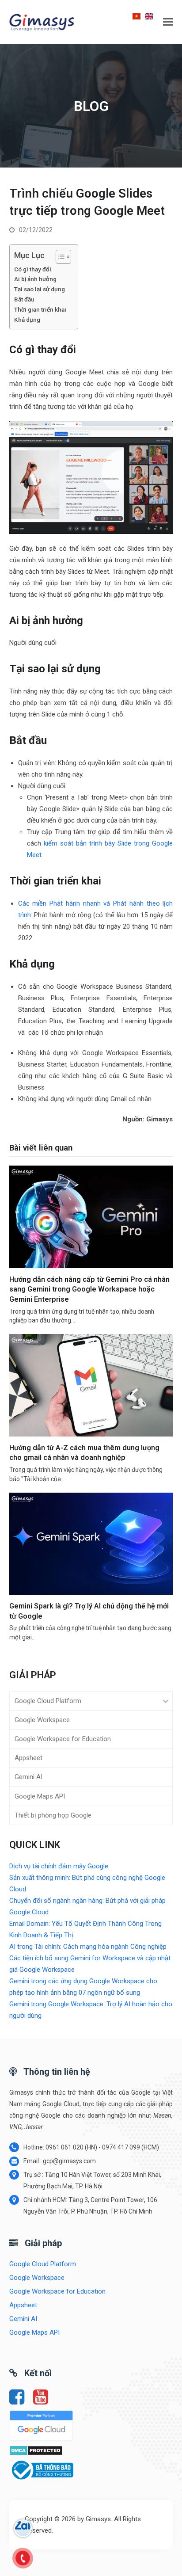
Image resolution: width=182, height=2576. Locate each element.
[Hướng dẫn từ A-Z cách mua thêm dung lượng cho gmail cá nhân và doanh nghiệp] (91, 1385)
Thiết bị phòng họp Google (53, 1815)
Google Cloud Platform (48, 1701)
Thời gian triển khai (40, 309)
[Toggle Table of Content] (59, 257)
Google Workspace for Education (63, 1739)
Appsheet (28, 1758)
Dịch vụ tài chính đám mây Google (59, 1866)
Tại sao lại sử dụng (40, 289)
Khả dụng (27, 320)
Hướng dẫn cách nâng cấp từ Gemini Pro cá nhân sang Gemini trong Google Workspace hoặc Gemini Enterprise (89, 1289)
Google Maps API (40, 1796)
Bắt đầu (25, 299)
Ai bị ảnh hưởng (35, 279)
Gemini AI (28, 1777)
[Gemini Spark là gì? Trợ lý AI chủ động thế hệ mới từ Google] (91, 1543)
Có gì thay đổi (33, 269)
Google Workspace (42, 1720)
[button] (168, 22)
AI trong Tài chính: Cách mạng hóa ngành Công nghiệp (88, 1947)
